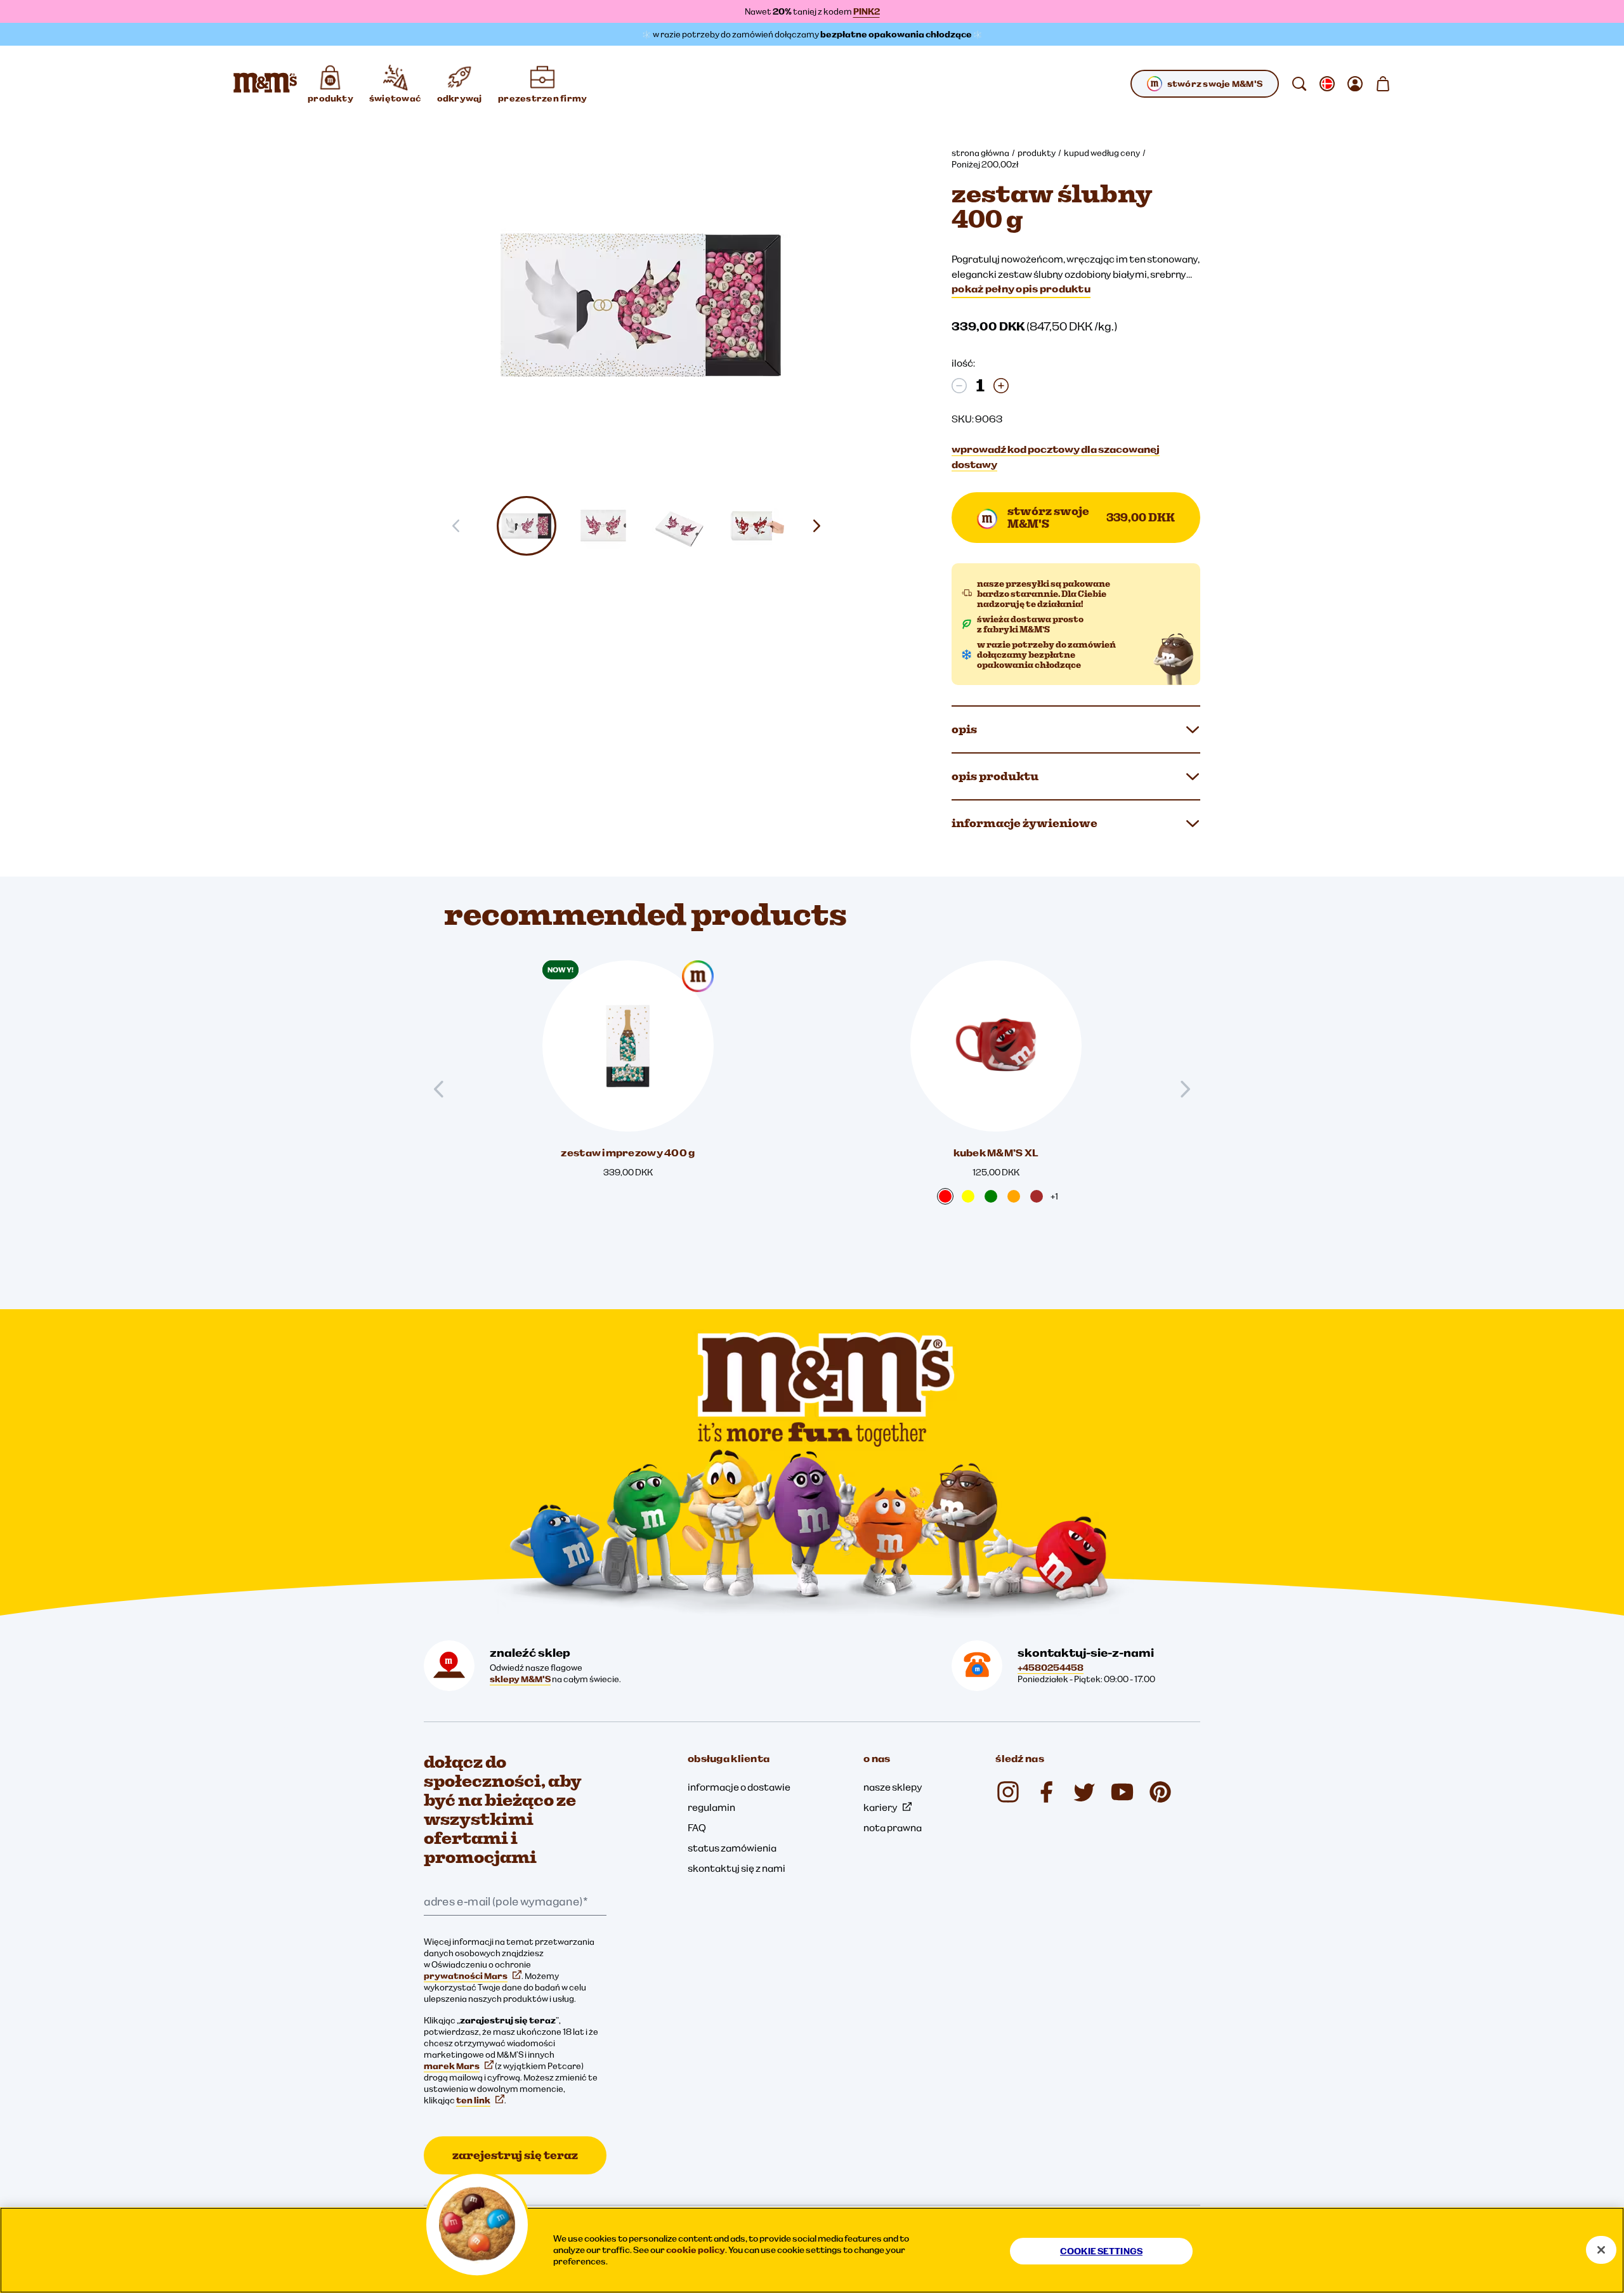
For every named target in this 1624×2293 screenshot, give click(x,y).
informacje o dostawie (739, 1787)
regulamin (711, 1807)
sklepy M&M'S (520, 1679)
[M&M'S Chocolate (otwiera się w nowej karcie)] (1160, 1792)
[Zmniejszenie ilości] (959, 386)
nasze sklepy (893, 1787)
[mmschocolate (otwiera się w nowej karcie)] (1008, 1792)
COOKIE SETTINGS (1101, 2251)
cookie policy (696, 2250)
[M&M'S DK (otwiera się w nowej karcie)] (1046, 1792)
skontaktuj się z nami (737, 1868)
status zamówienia (732, 1848)
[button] (527, 526)
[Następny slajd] (822, 526)
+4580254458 (1051, 1668)
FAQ (697, 1827)
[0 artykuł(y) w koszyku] (1383, 84)
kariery (881, 1807)
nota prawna (893, 1827)
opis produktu (995, 776)
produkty (1037, 153)
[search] (1299, 84)
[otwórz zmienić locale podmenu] (1327, 84)
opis (964, 729)
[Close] (1601, 2250)
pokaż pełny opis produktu (1021, 289)
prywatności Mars (466, 1976)
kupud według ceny (1102, 153)
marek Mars (452, 2066)
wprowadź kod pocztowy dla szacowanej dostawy (1056, 457)
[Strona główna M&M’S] (265, 84)
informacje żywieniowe (1025, 823)
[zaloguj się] (1355, 84)
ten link (473, 2100)
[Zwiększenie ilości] (1001, 386)
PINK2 (867, 11)
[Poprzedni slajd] (444, 1089)
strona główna (980, 153)
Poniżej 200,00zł (985, 164)
